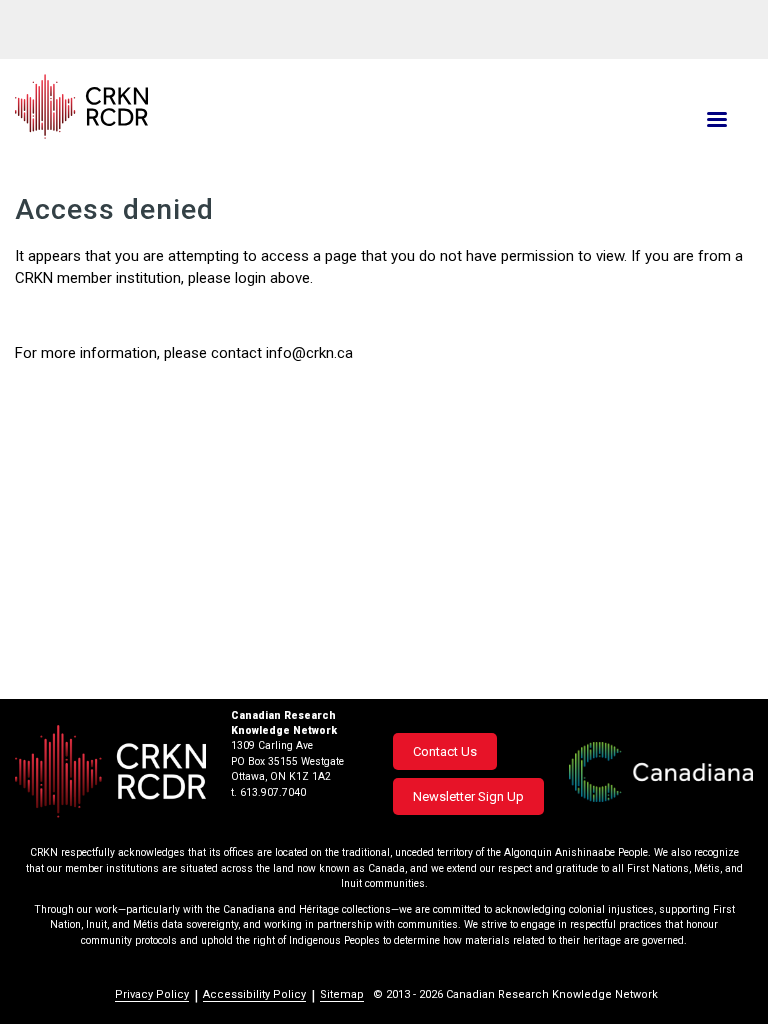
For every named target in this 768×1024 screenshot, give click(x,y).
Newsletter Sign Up (468, 796)
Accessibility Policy (254, 994)
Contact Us (445, 751)
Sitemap (342, 994)
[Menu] (716, 121)
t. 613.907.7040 (268, 792)
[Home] (260, 106)
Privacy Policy (152, 994)
